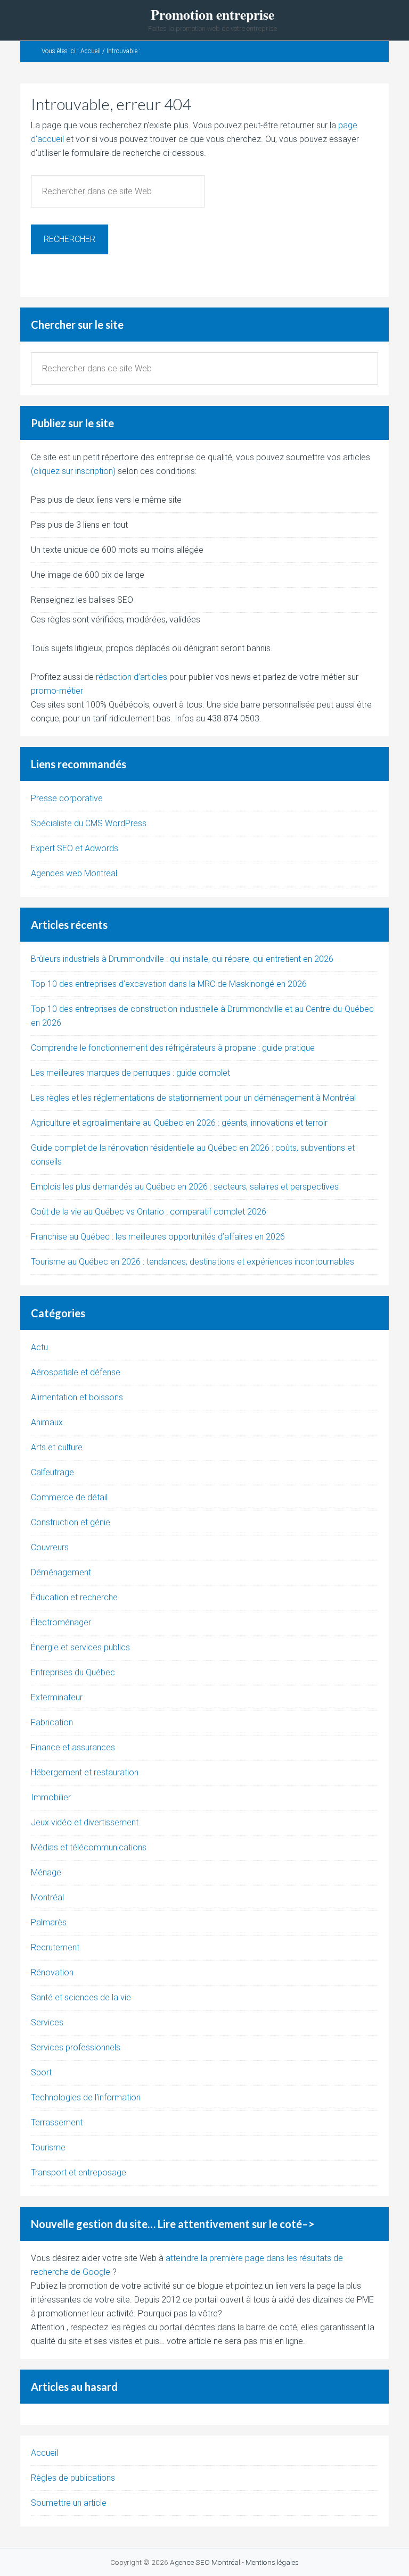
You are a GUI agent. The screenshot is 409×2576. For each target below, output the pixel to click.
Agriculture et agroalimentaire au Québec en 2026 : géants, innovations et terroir (179, 1123)
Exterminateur (57, 1697)
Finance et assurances (73, 1747)
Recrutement (55, 1947)
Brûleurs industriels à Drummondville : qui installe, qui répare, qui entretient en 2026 (182, 959)
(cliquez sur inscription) (73, 471)
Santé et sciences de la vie (81, 1997)
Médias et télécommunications (89, 1847)
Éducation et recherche (74, 1597)
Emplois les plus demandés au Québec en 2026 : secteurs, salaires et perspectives (185, 1187)
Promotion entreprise (212, 15)
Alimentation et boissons (77, 1397)
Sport (41, 2072)
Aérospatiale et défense (76, 1372)
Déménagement (61, 1572)
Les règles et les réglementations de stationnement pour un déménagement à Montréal (193, 1098)
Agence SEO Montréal (205, 2562)
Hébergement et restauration (85, 1772)
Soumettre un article (69, 2503)
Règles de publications (73, 2478)
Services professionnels (76, 2047)
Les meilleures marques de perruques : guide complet (130, 1073)
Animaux (47, 1422)
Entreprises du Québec (73, 1672)
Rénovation (52, 1972)
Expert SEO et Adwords (75, 848)
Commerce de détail (69, 1497)
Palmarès (49, 1922)
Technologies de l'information (86, 2097)
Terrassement (57, 2122)
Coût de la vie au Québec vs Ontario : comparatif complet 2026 (149, 1212)
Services (47, 2022)
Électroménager (61, 1622)
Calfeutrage (52, 1472)
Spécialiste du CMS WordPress (89, 823)
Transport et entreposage (79, 2172)
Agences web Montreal (74, 873)
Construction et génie (71, 1522)
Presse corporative (67, 798)
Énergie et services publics (80, 1647)
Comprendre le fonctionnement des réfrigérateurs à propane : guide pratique (173, 1048)
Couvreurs (50, 1547)
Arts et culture (57, 1447)
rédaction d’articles (132, 677)
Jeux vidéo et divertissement (85, 1822)
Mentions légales (272, 2562)
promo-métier (57, 691)
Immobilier (51, 1797)
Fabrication (52, 1722)
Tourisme (48, 2147)
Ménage (46, 1872)
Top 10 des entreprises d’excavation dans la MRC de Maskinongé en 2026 (169, 984)
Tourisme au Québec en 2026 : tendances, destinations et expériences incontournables (193, 1262)
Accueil (44, 2453)
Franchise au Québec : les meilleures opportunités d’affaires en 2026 (158, 1237)
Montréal (47, 1897)
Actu (39, 1347)
